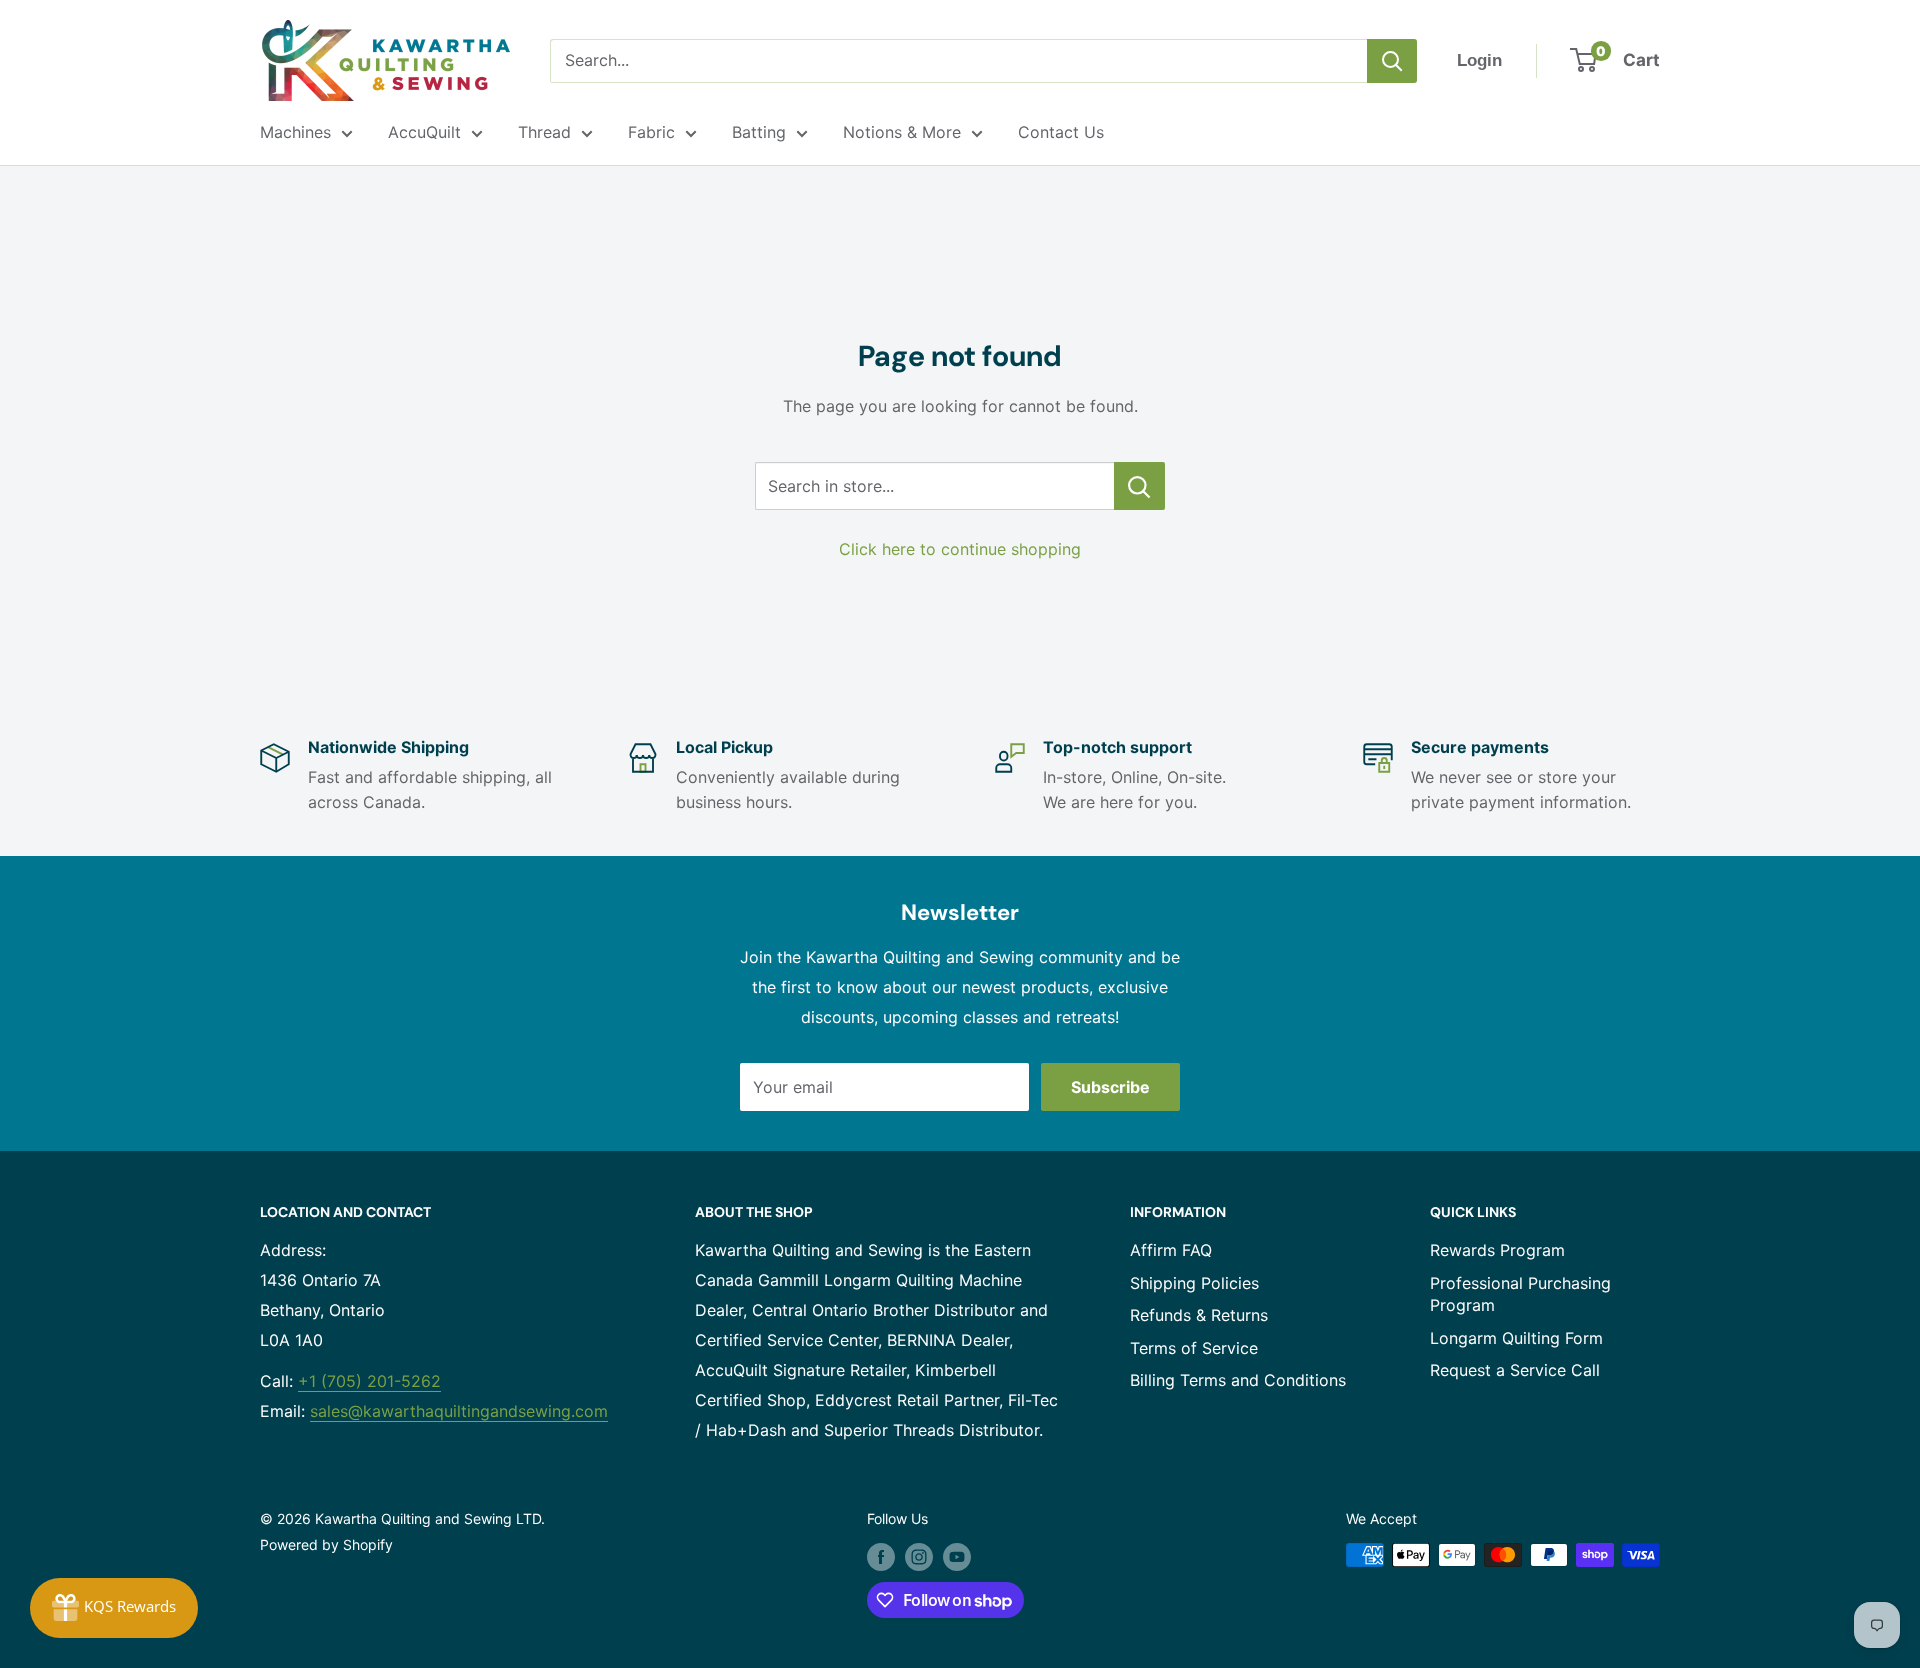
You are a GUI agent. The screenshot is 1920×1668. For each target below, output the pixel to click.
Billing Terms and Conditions (1238, 1380)
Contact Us (1061, 132)
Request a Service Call (1515, 1370)
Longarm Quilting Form (1516, 1338)
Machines (295, 132)
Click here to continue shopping (960, 549)
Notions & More (902, 132)
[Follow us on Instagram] (919, 1557)
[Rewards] (114, 1608)
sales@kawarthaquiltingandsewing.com (459, 1411)
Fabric (651, 132)
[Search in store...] (1139, 486)
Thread (544, 132)
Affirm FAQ (1171, 1250)
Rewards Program (1497, 1250)
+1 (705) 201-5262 (369, 1381)
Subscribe (1110, 1087)
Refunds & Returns (1199, 1315)
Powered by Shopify (326, 1544)
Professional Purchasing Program (1520, 1294)
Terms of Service (1194, 1348)
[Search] (1392, 61)
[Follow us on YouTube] (957, 1557)
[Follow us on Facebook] (881, 1557)
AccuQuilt (424, 132)
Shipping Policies (1194, 1283)
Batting (759, 132)
